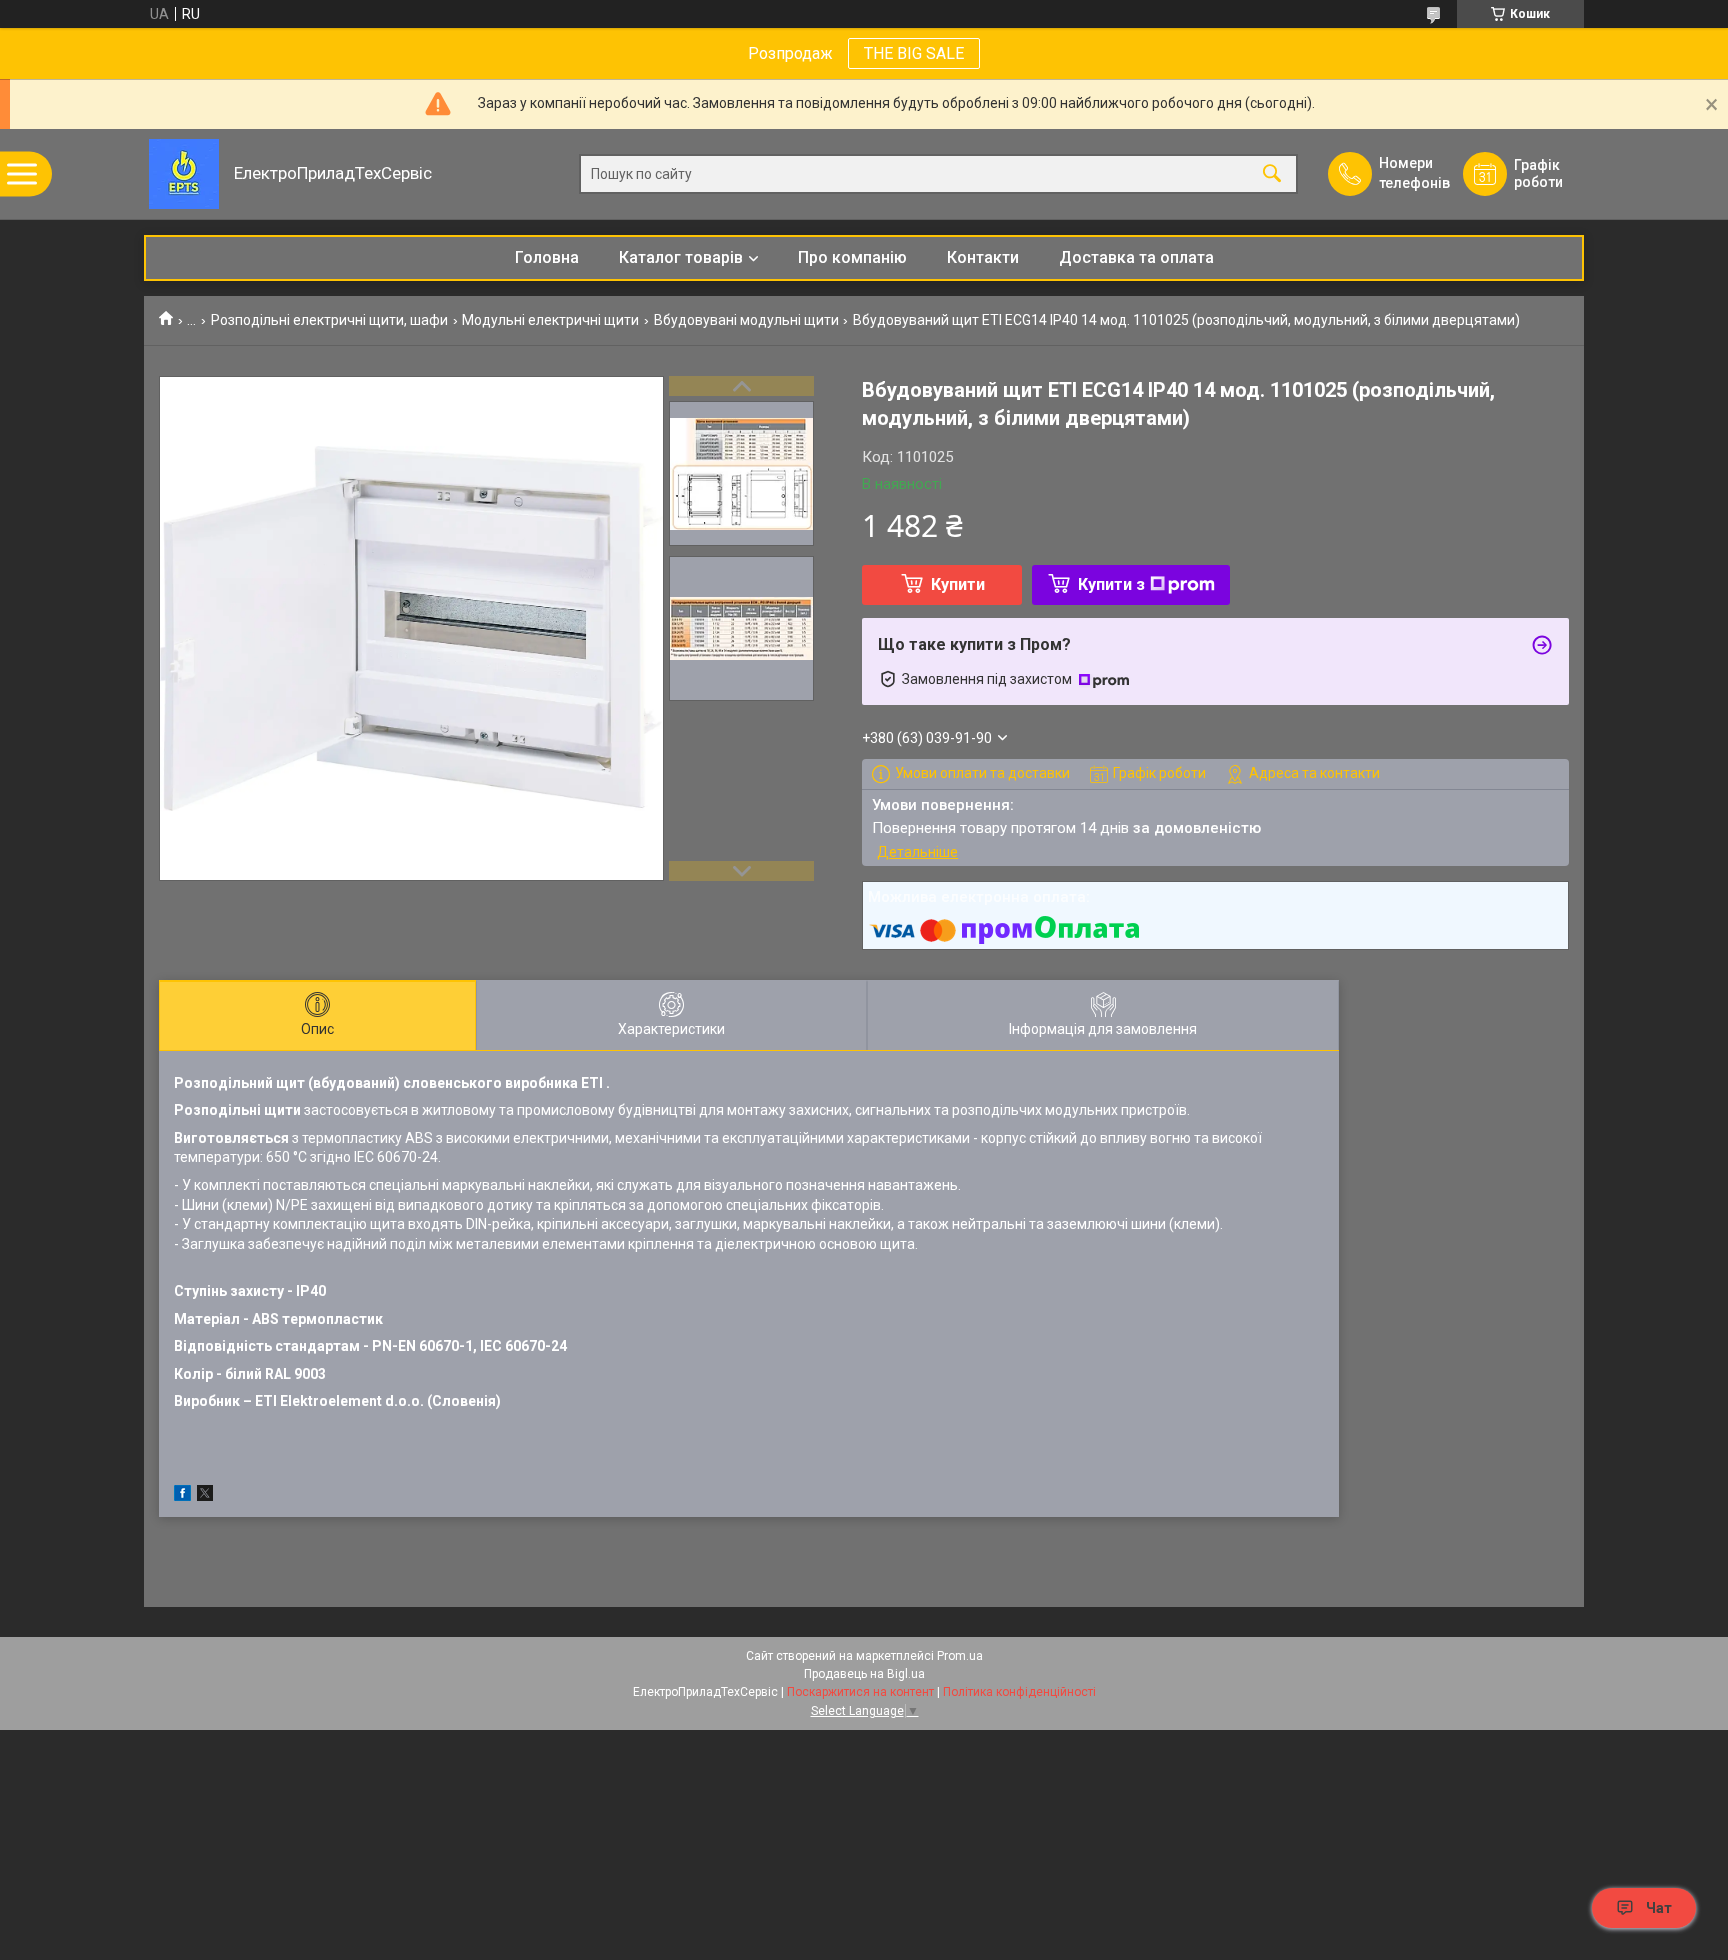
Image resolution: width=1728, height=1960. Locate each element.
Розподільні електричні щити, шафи (329, 320)
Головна (547, 257)
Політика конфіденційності (1019, 1692)
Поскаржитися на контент (860, 1692)
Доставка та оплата (1136, 257)
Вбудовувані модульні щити (746, 320)
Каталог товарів (681, 257)
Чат (1659, 1908)
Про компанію (852, 257)
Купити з (1111, 584)
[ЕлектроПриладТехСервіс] (184, 174)
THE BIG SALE (914, 53)
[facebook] (182, 1496)
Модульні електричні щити (550, 320)
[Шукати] (1272, 174)
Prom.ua (960, 1656)
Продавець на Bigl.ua (864, 1674)
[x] (205, 1496)
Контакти (983, 257)
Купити (958, 584)
